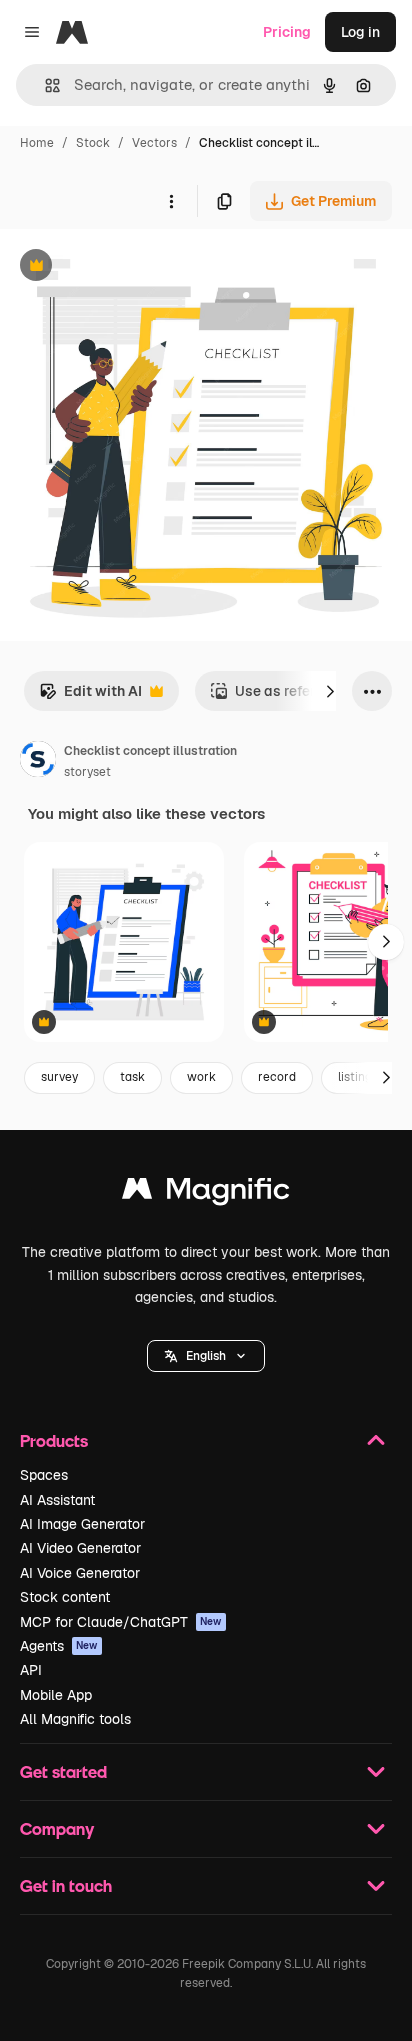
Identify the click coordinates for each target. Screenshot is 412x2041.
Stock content (65, 1597)
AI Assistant (57, 1500)
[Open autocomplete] (44, 85)
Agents (59, 1646)
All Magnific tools (75, 1719)
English (206, 1356)
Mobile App (56, 1695)
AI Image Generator (82, 1524)
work (201, 1077)
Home (37, 143)
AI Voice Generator (80, 1573)
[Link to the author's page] (38, 762)
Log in (360, 32)
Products (54, 1440)
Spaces (44, 1475)
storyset (87, 772)
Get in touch (66, 1885)
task (132, 1077)
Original (128, 267)
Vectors (154, 143)
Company (57, 1828)
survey (59, 1077)
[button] (206, 1356)
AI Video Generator (80, 1548)
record (277, 1077)
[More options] (171, 201)
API (31, 1670)
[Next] (330, 691)
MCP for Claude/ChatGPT (121, 1622)
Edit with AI (90, 696)
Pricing (287, 32)
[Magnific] (206, 1193)
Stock (93, 143)
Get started (63, 1771)
